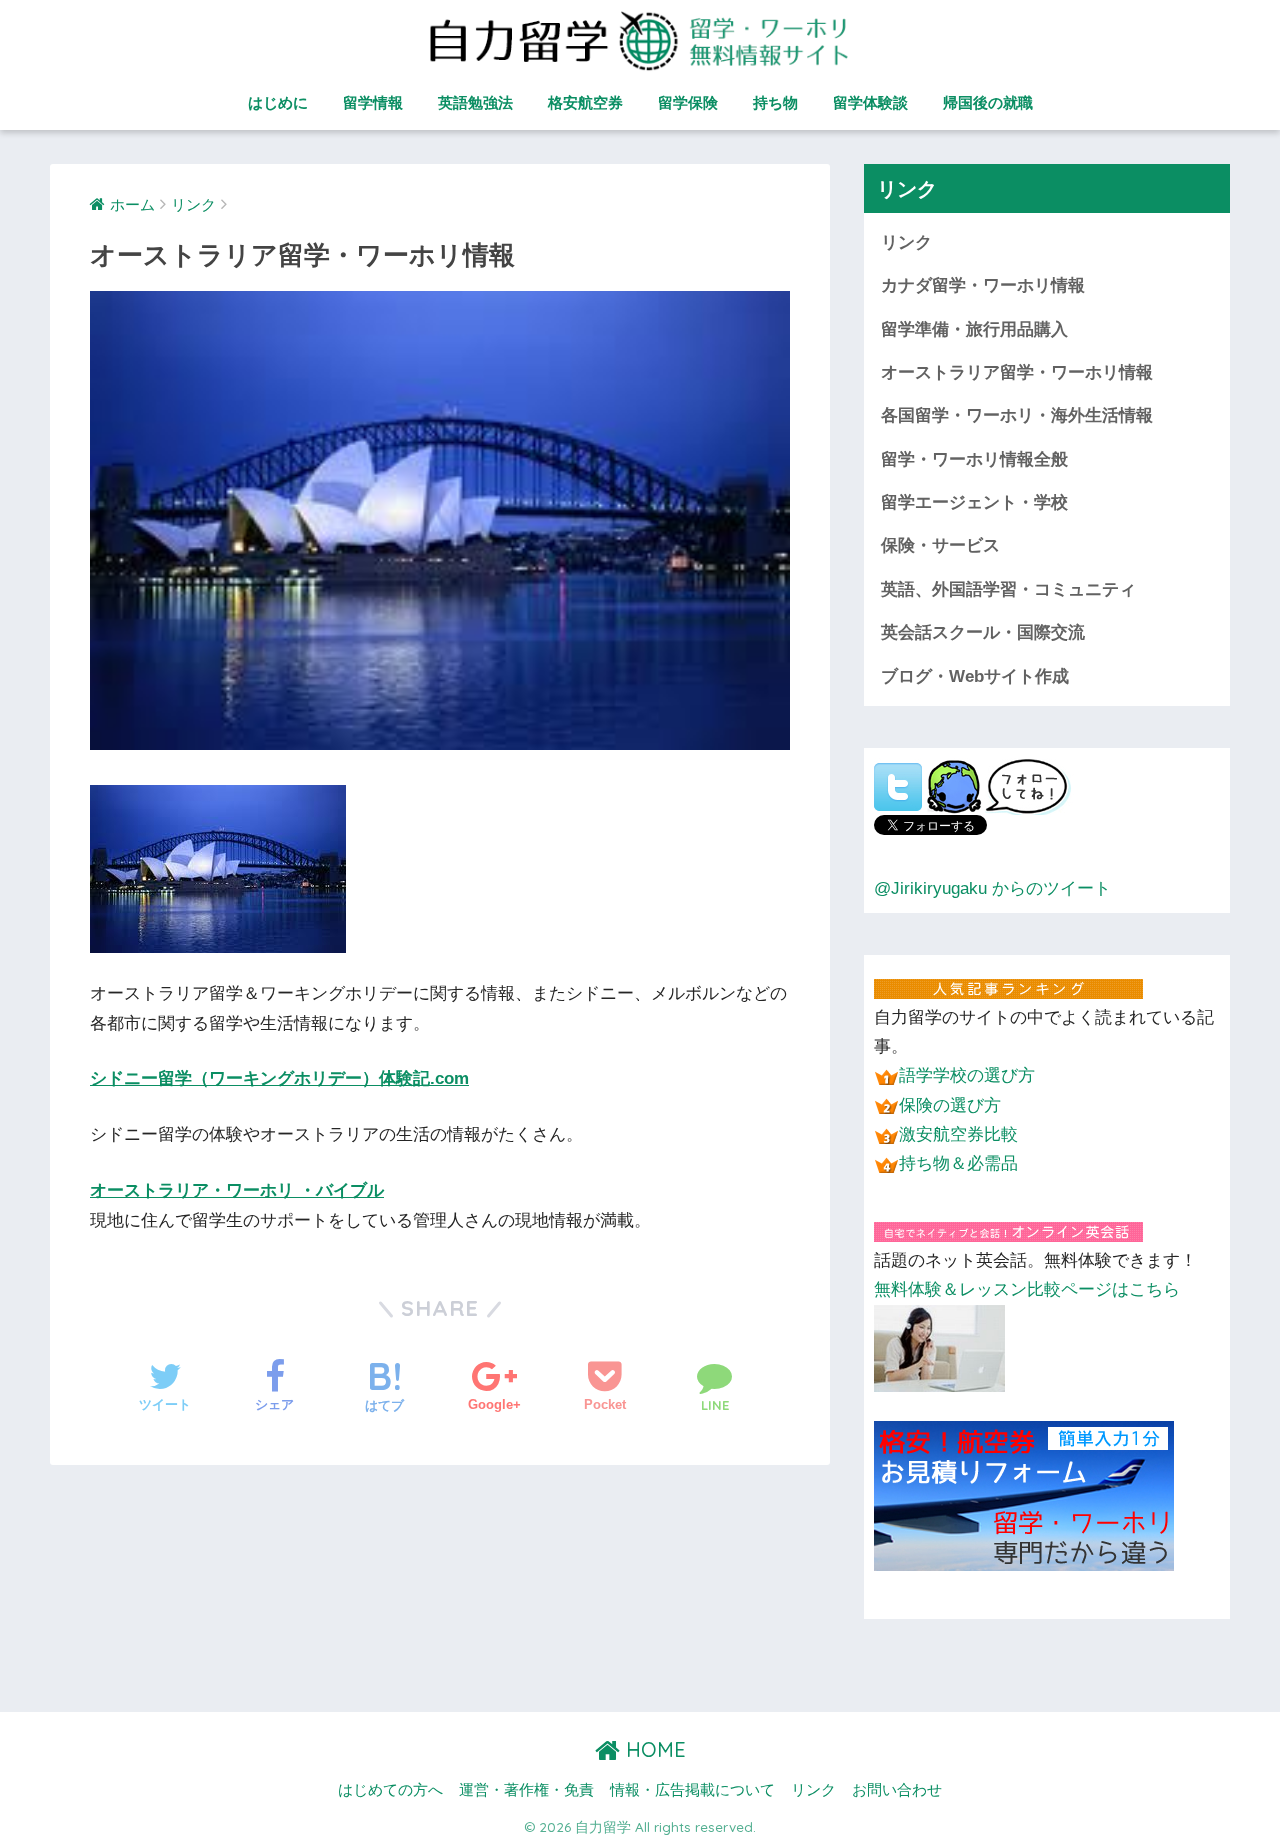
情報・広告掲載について (692, 1790)
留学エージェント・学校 (974, 502)
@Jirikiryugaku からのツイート (992, 888)
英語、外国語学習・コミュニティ (1008, 589)
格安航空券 (585, 102)
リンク (906, 242)
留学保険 (688, 102)
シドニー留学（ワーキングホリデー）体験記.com (279, 1078)
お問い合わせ (897, 1790)
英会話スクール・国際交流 (983, 632)
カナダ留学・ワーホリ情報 (983, 285)
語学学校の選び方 (967, 1075)
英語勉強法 (475, 102)
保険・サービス (940, 545)
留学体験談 (870, 102)
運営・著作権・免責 (526, 1790)
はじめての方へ (390, 1790)
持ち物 (775, 102)
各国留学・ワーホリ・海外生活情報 (1017, 415)
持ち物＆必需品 (958, 1163)
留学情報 (373, 102)
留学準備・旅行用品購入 (974, 329)
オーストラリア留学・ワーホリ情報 (1017, 372)
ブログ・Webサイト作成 (975, 676)
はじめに (278, 102)
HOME (653, 1749)
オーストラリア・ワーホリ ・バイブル (237, 1190)
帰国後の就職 (988, 102)
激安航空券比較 (958, 1134)
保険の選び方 (950, 1105)
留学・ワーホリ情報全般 (974, 459)
